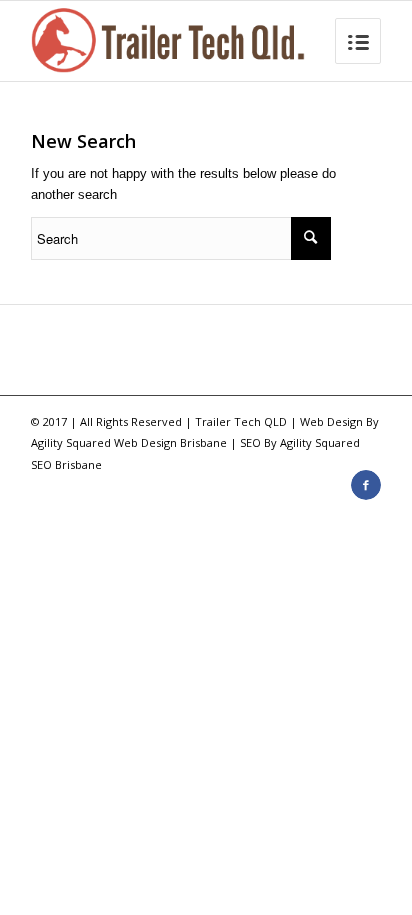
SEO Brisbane (66, 464)
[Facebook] (366, 485)
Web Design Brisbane (170, 442)
